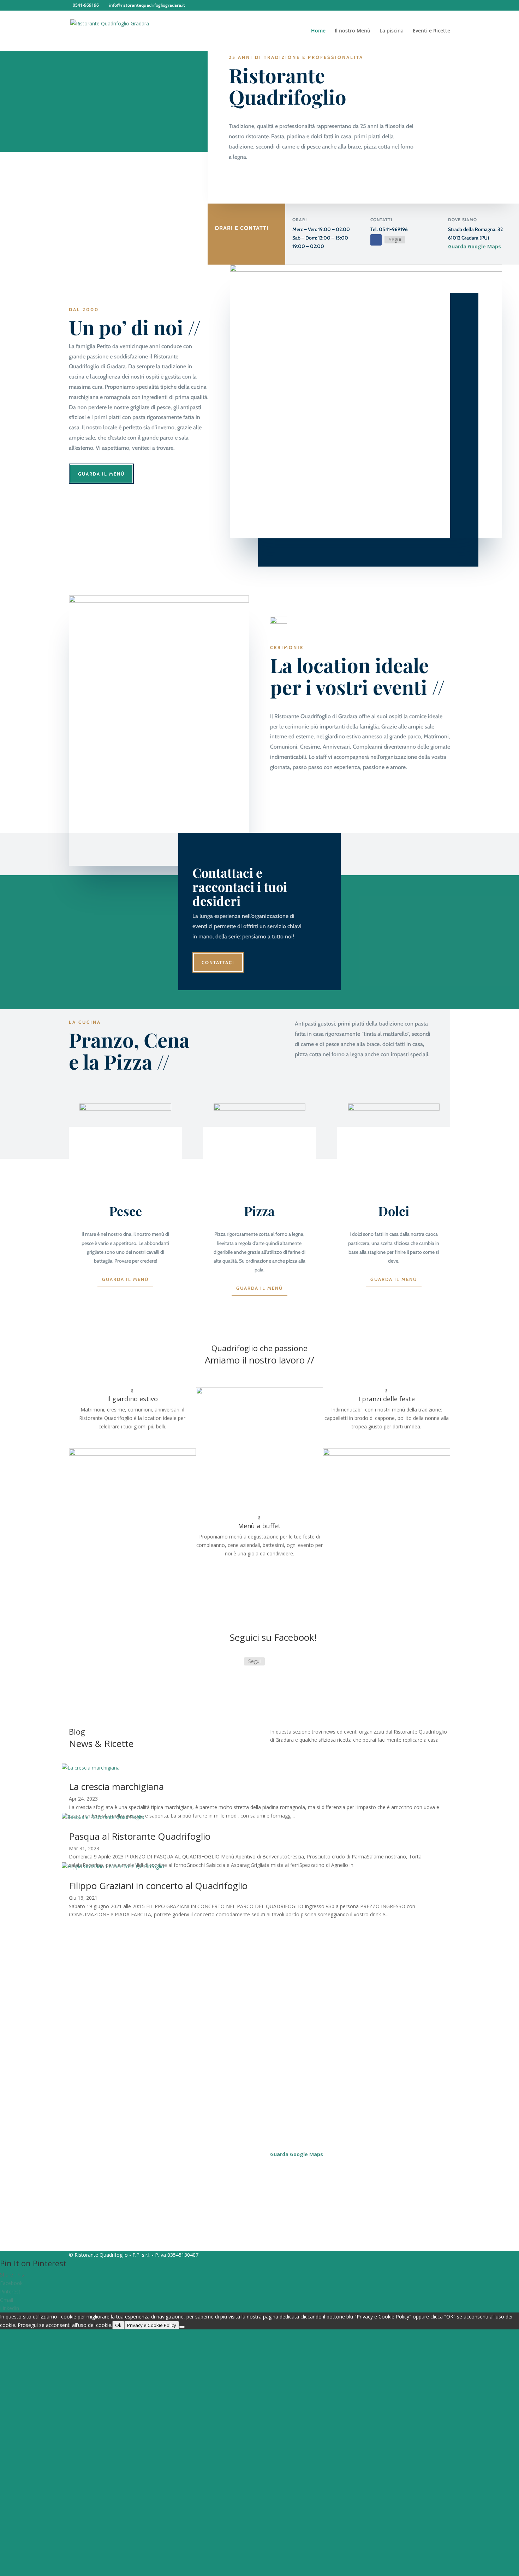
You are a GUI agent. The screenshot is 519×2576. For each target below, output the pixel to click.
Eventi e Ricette (431, 31)
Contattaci (218, 962)
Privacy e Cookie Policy (152, 2325)
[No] (182, 2327)
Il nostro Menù (353, 31)
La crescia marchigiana (116, 1786)
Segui (395, 239)
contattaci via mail (107, 2010)
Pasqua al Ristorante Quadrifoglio (140, 1836)
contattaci (259, 1567)
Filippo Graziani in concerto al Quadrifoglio (158, 1886)
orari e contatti (242, 228)
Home (318, 31)
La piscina (392, 31)
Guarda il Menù (101, 474)
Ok (118, 2325)
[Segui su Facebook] (376, 240)
